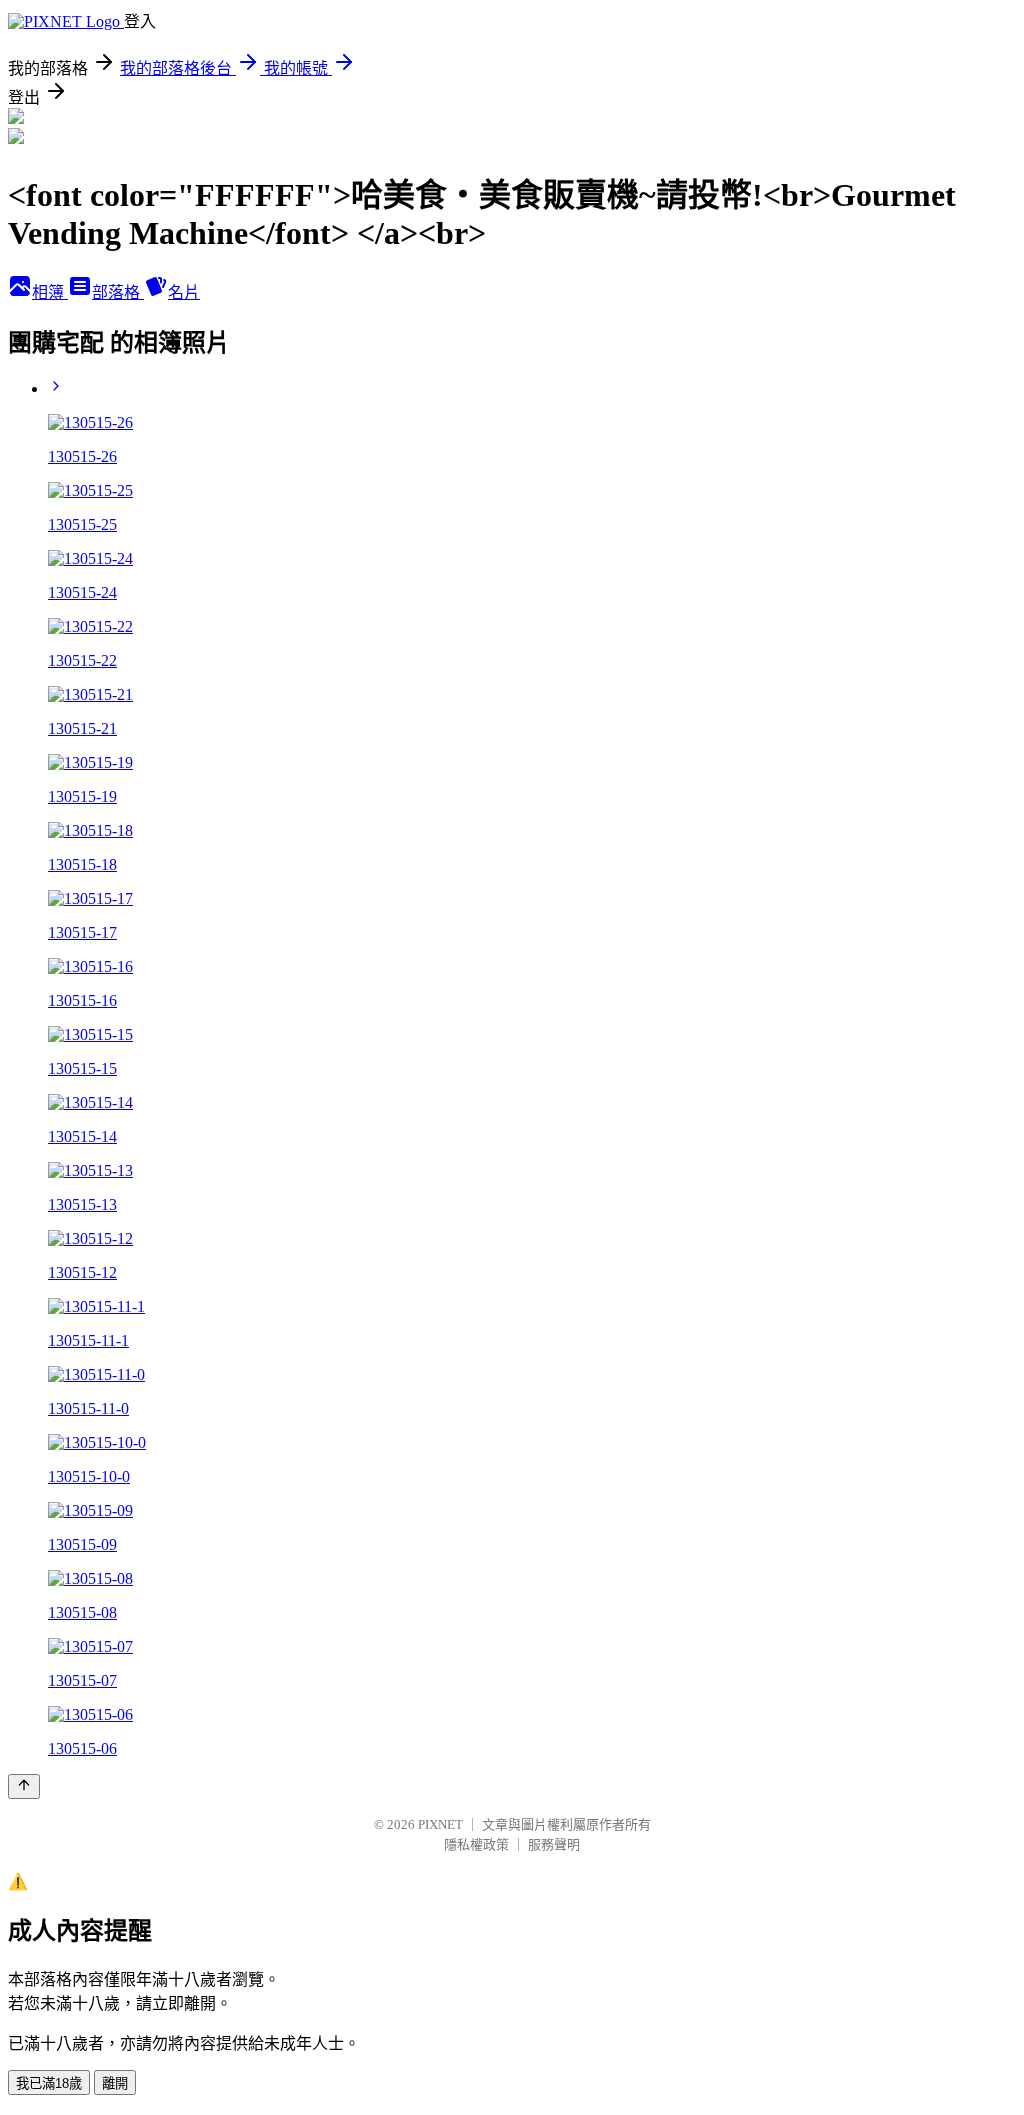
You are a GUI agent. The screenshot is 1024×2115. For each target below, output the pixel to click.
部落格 (118, 292)
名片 (184, 292)
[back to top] (24, 1786)
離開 (115, 2083)
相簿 (50, 292)
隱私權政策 (476, 1844)
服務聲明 (554, 1844)
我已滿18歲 (49, 2083)
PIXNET (440, 1824)
